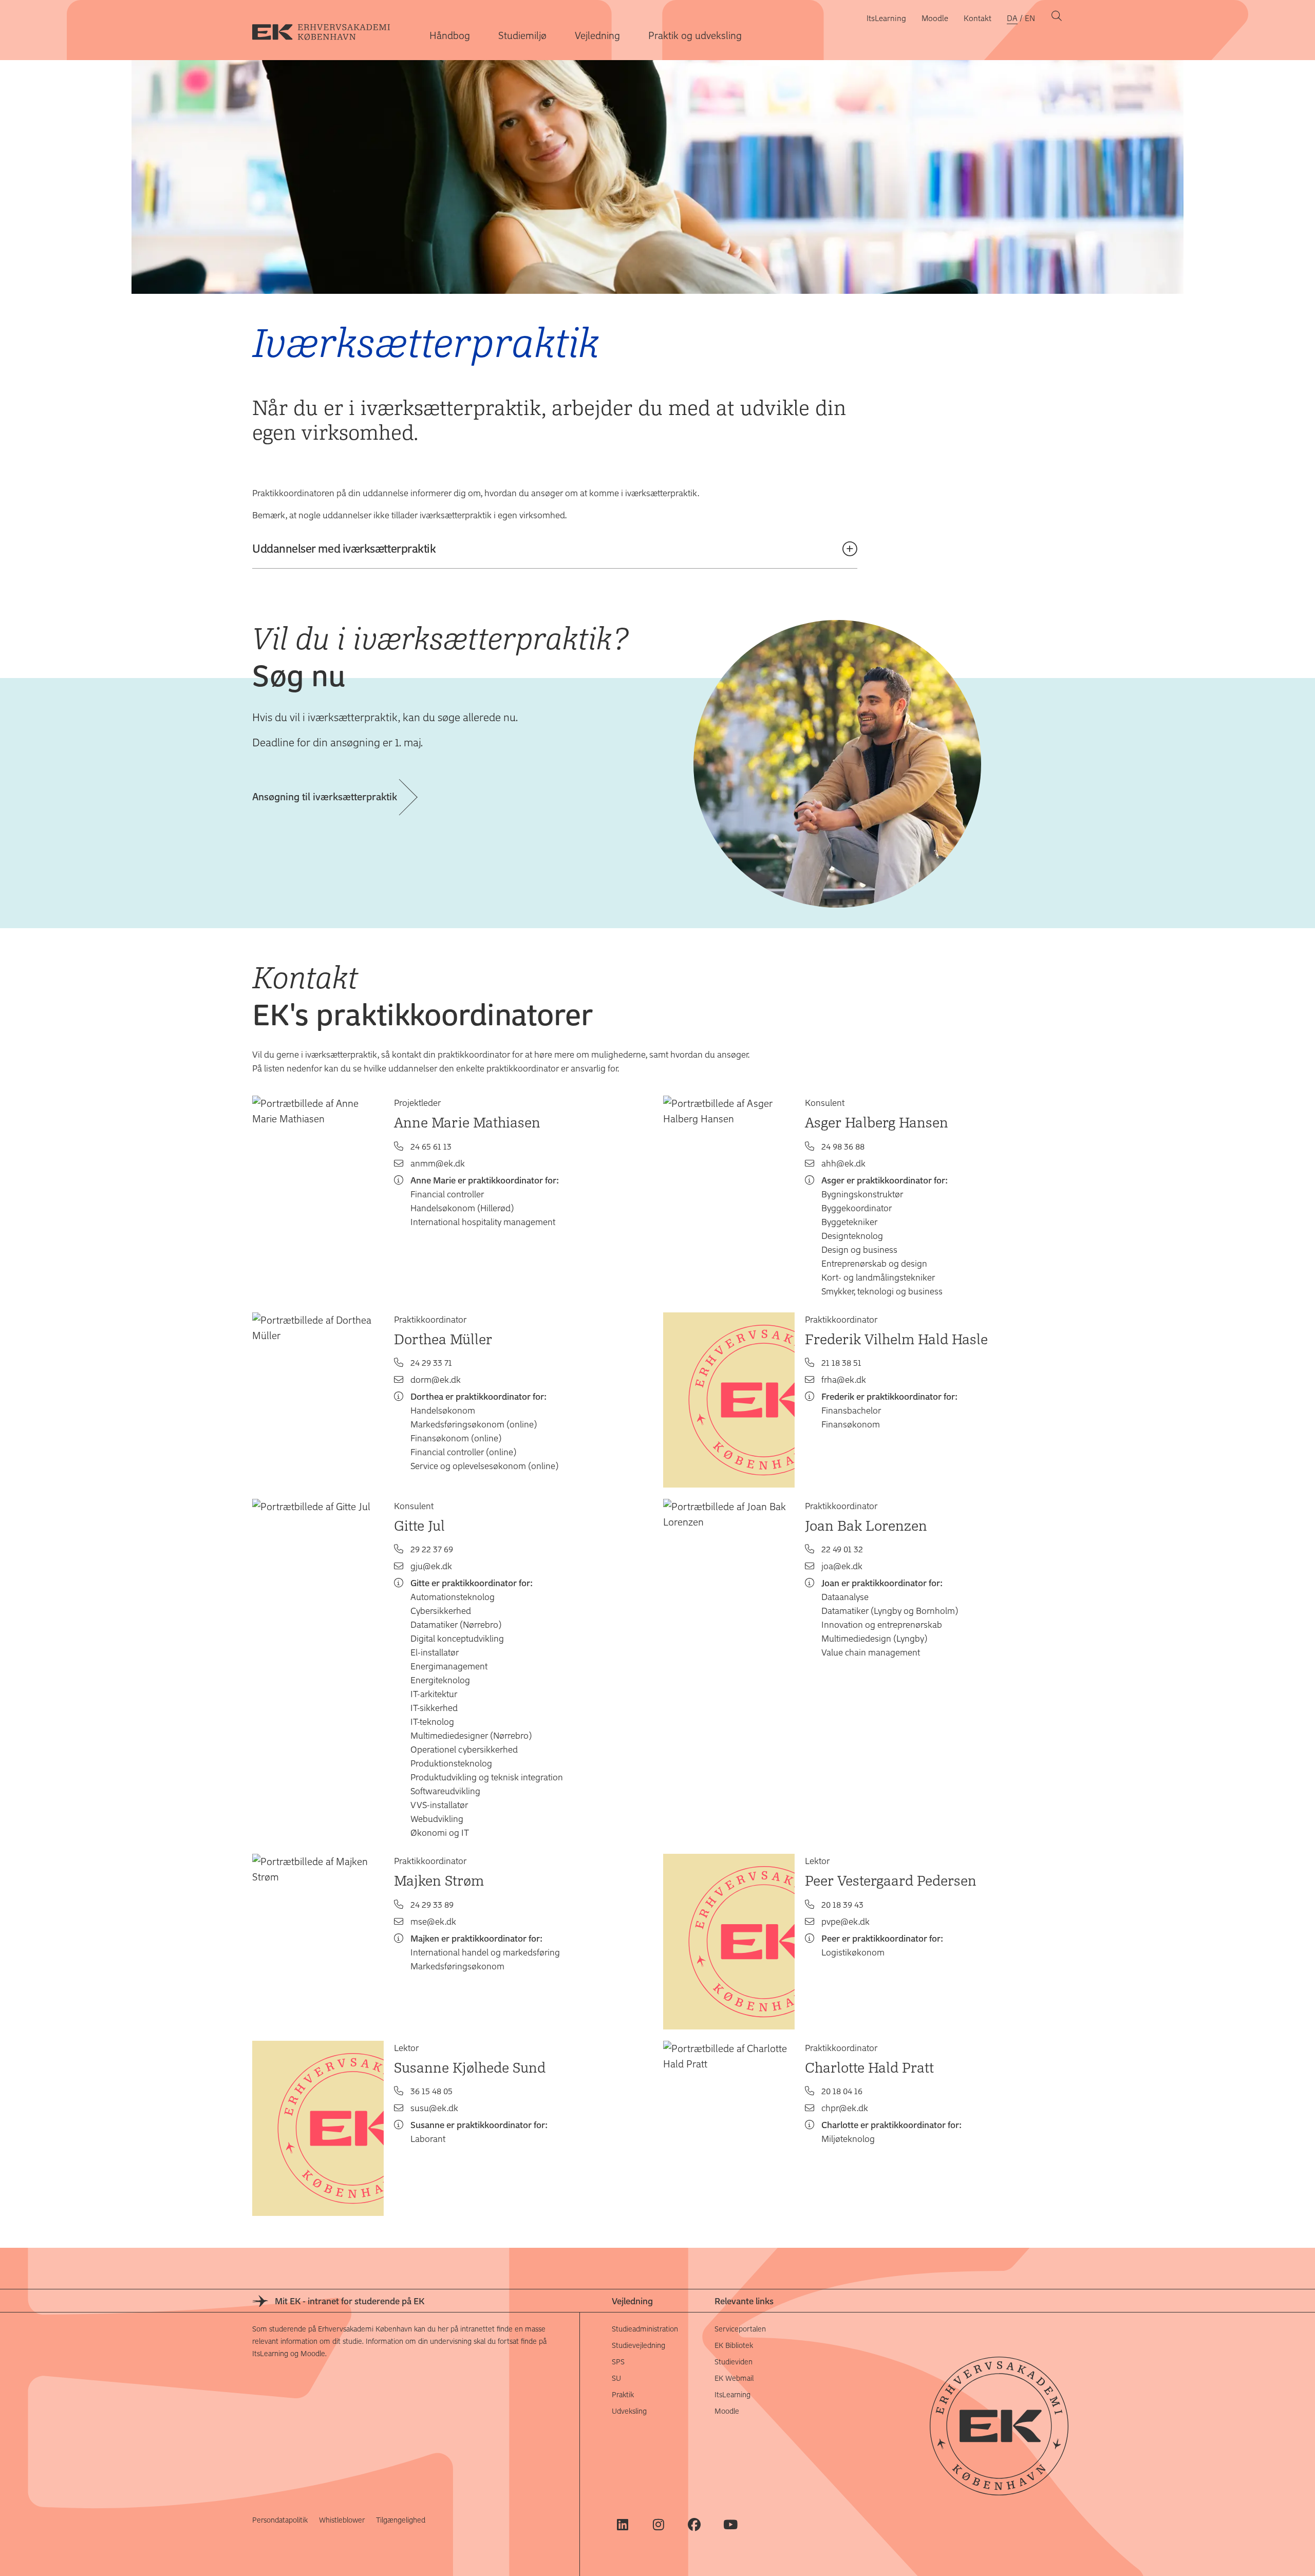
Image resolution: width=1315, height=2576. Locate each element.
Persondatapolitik (280, 2520)
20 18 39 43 (842, 1904)
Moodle (935, 18)
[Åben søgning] (1057, 18)
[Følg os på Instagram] (658, 2524)
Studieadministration (645, 2329)
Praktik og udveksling (695, 35)
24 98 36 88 (843, 1146)
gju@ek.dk (431, 1566)
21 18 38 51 (841, 1362)
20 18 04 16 (842, 2091)
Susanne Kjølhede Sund (470, 2067)
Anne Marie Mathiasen (467, 1122)
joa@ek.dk (842, 1566)
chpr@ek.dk (845, 2108)
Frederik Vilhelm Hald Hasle (896, 1339)
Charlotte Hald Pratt (869, 2067)
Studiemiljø (522, 35)
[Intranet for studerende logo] (329, 30)
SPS (618, 2362)
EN (1030, 18)
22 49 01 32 (842, 1549)
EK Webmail (734, 2378)
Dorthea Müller (443, 1339)
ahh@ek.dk (843, 1163)
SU (616, 2378)
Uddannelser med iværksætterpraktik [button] (344, 548)
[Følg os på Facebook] (694, 2524)
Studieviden (734, 2362)
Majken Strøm (439, 1880)
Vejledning (597, 35)
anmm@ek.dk (438, 1163)
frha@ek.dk (844, 1379)
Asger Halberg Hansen (877, 1122)
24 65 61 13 (431, 1146)
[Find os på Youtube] (730, 2524)
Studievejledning (638, 2345)
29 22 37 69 (432, 1549)
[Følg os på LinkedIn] (622, 2524)
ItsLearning (886, 18)
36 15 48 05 (431, 2091)
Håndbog (450, 35)
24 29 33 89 (432, 1904)
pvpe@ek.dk (846, 1921)
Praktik (623, 2394)
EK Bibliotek (734, 2345)
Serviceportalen (740, 2329)
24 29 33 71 (431, 1362)
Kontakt (978, 18)
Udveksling (629, 2411)
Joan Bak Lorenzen (866, 1525)
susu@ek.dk (434, 2108)
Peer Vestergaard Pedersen (891, 1880)
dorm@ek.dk (436, 1379)
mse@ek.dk (433, 1921)
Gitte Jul (419, 1525)
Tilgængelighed (401, 2520)
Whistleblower (342, 2520)
